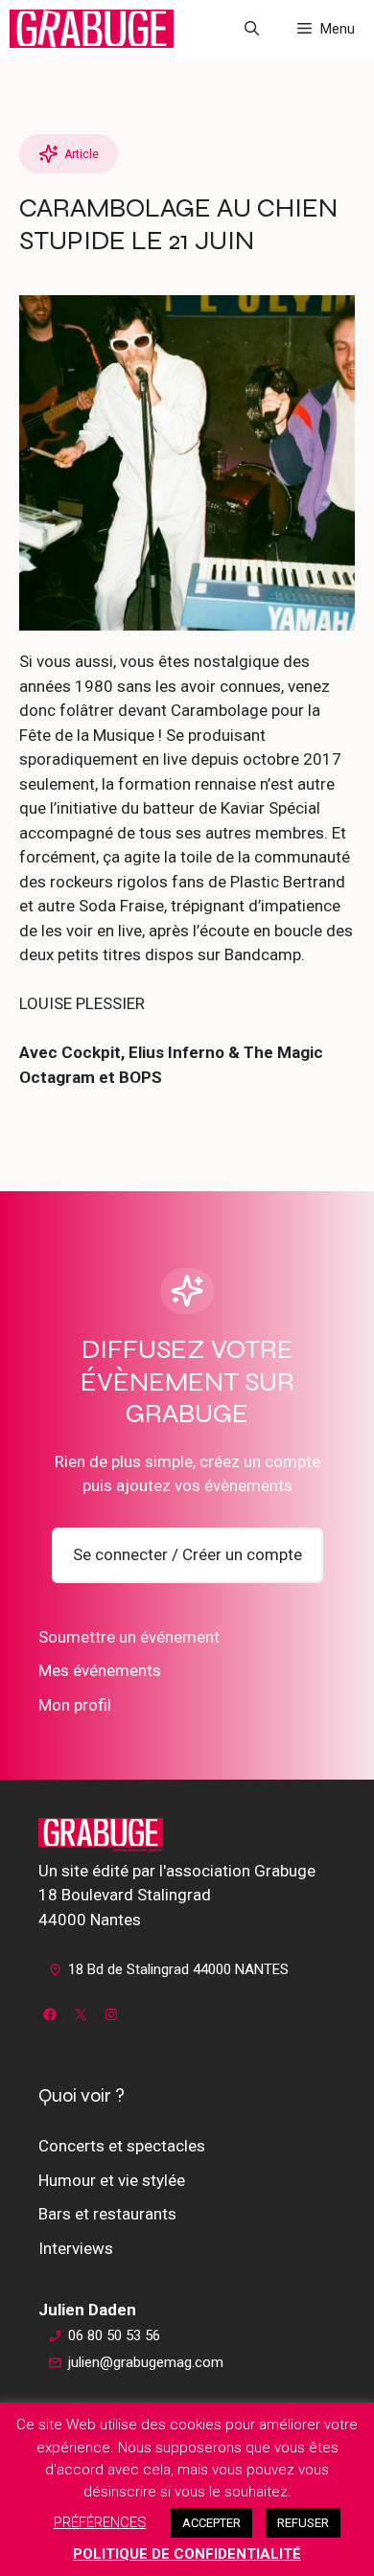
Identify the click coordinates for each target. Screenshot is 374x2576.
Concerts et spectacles (122, 2146)
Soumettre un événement (129, 1637)
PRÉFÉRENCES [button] (100, 2522)
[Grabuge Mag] (92, 29)
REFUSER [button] (303, 2523)
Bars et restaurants (107, 2214)
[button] (252, 29)
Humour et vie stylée (112, 2180)
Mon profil (75, 1705)
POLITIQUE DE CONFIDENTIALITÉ (187, 2554)
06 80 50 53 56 (114, 2335)
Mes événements (100, 1670)
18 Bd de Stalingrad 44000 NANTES (178, 1969)
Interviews (76, 2248)
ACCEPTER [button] (211, 2523)
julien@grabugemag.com (146, 2362)
